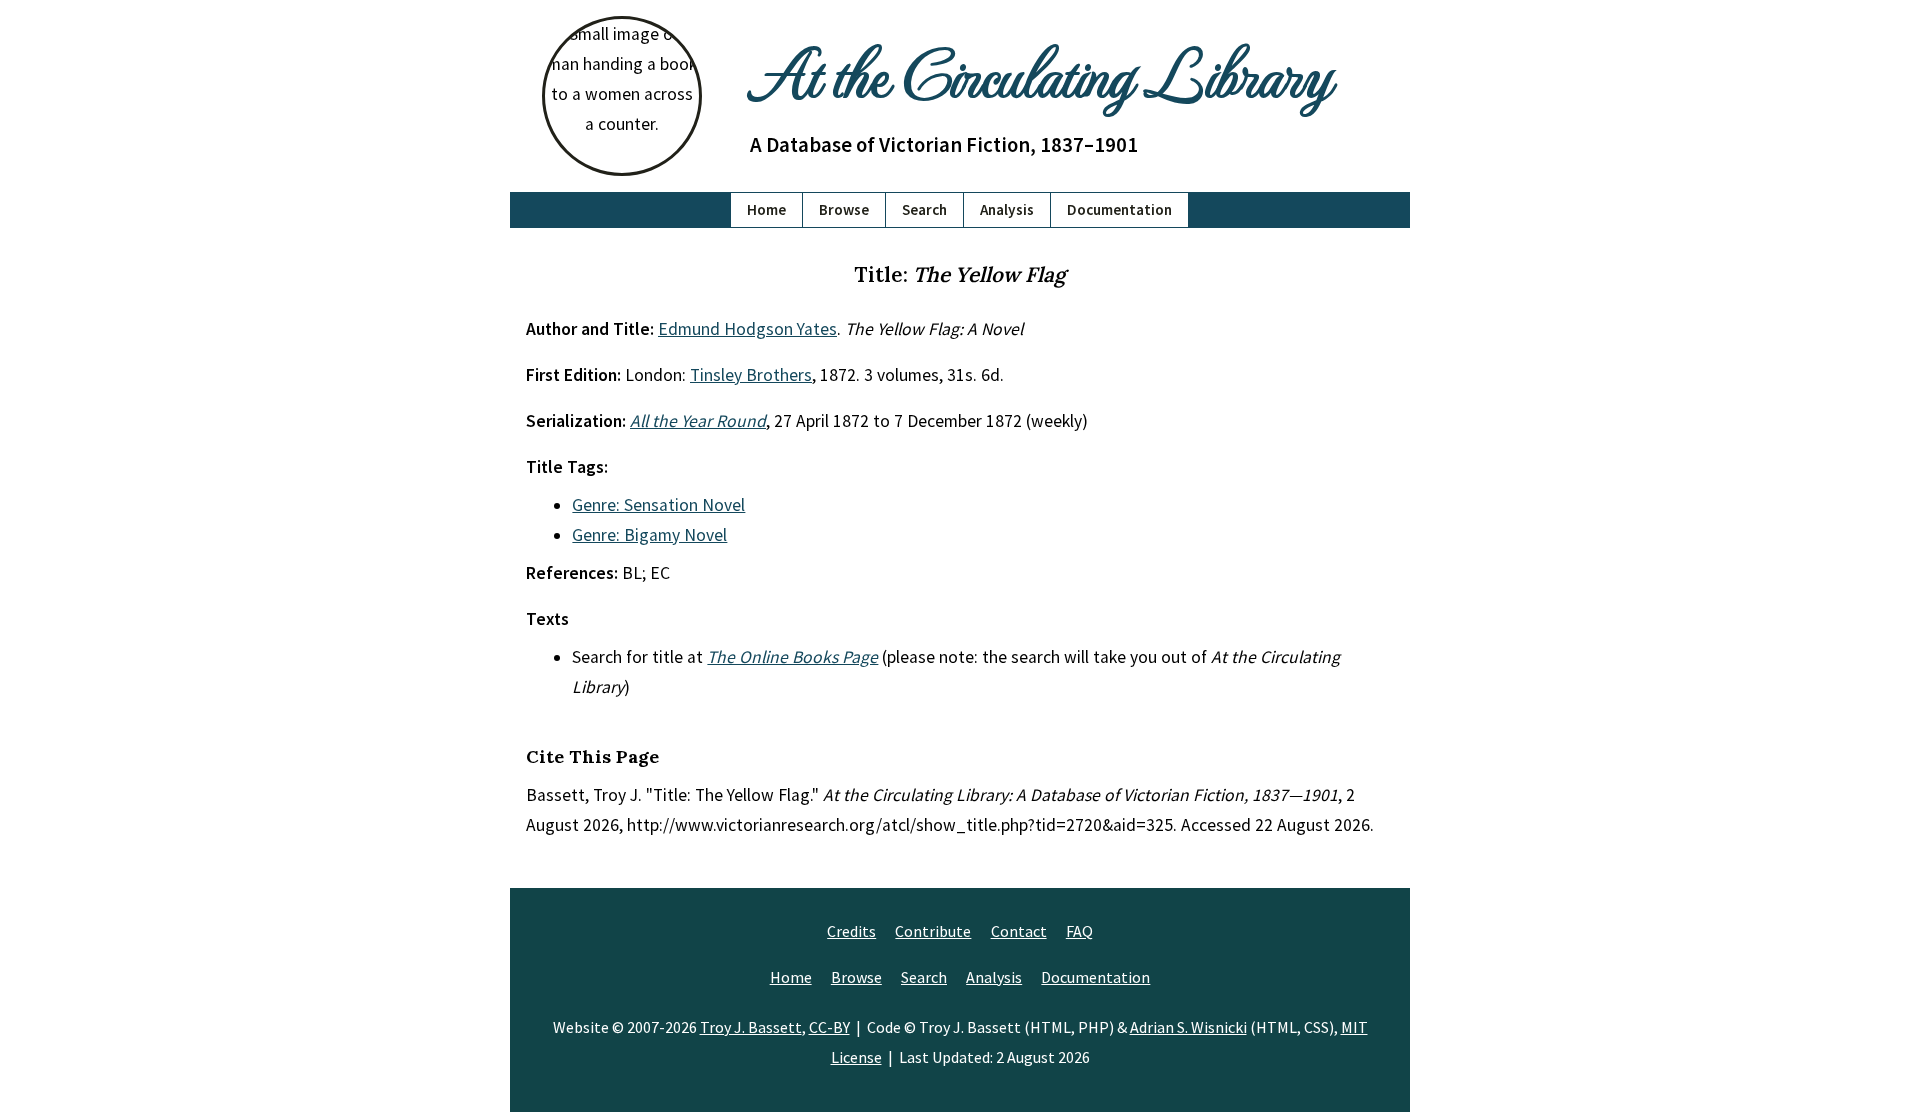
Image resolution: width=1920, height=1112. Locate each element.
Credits (851, 931)
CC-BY (829, 1027)
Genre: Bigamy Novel (649, 535)
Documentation (1119, 209)
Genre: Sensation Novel (658, 505)
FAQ (1079, 931)
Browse (844, 209)
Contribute (933, 931)
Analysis (1007, 209)
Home (766, 209)
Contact (1019, 931)
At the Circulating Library (1040, 71)
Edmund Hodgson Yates (747, 329)
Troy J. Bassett (751, 1027)
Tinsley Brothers (751, 375)
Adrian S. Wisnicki (1188, 1027)
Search (924, 209)
